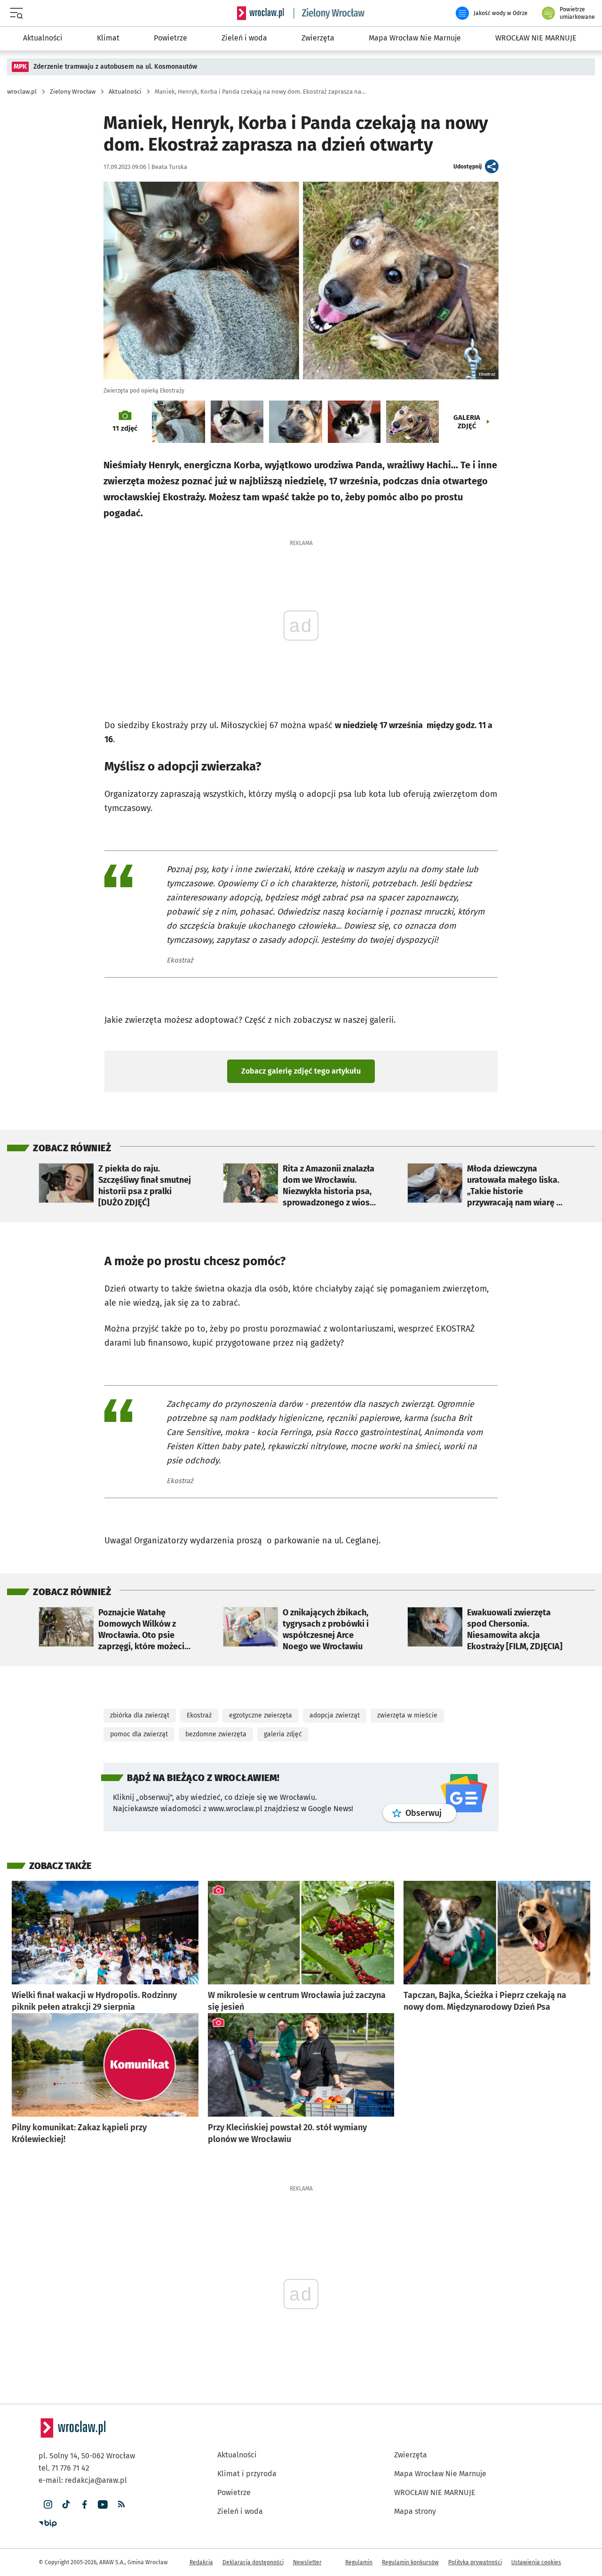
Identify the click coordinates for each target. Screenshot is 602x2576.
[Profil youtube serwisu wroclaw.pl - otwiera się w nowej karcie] (103, 2505)
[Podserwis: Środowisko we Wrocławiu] (329, 13)
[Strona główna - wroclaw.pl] (261, 13)
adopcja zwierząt (335, 1715)
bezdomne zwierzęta (216, 1734)
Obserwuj (431, 1813)
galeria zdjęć (283, 1734)
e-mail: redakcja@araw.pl (83, 2480)
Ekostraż (199, 1715)
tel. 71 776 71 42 (64, 2468)
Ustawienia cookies (536, 2562)
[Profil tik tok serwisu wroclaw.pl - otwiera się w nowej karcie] (66, 2505)
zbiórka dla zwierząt (140, 1715)
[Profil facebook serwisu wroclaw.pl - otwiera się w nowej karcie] (84, 2505)
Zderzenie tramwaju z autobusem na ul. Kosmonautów (115, 67)
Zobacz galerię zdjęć (301, 1071)
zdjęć (125, 428)
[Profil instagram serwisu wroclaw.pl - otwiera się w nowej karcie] (48, 2505)
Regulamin (359, 2562)
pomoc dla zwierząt (139, 1734)
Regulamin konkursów (410, 2562)
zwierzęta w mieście (407, 1715)
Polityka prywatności (475, 2562)
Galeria (467, 422)
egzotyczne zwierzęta (261, 1715)
